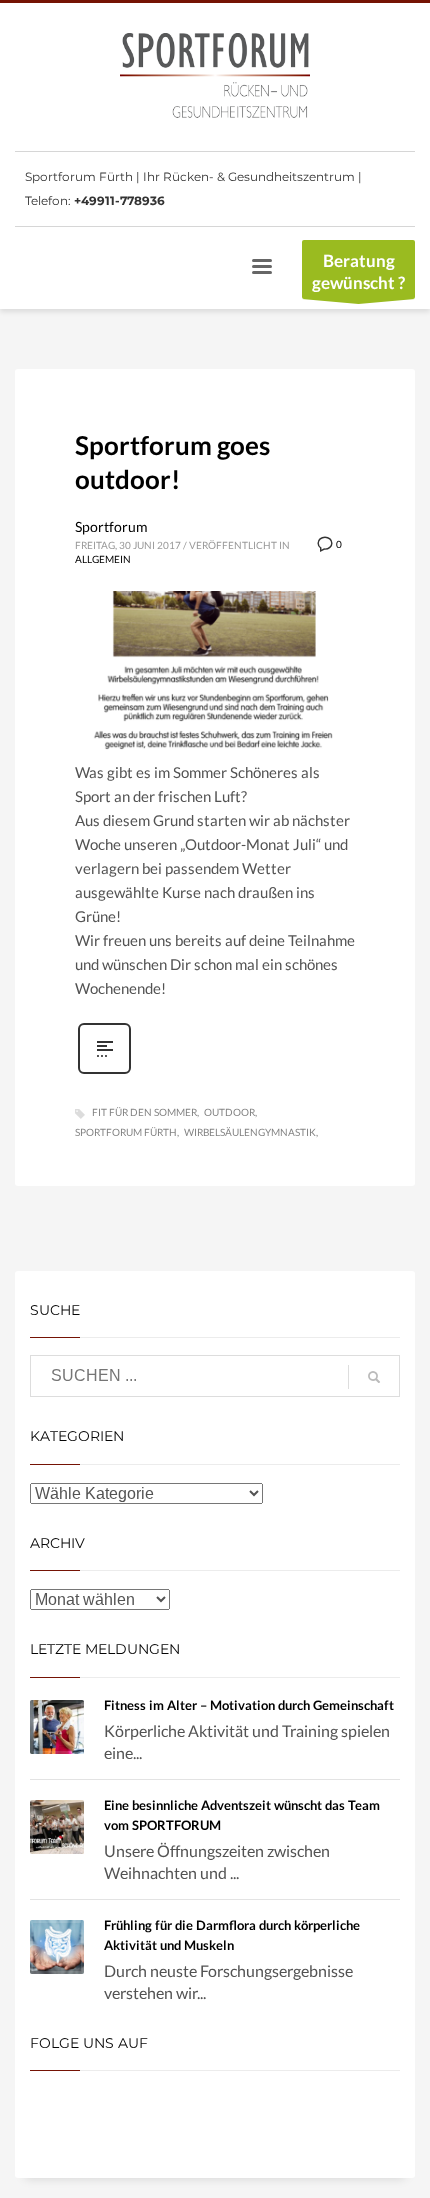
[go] (374, 1377)
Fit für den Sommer (144, 1112)
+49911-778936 (119, 200)
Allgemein (103, 559)
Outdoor (229, 1112)
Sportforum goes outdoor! (172, 462)
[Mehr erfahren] (104, 1071)
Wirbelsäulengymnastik (250, 1132)
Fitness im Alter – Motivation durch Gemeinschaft (249, 1705)
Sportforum (111, 526)
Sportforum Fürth (126, 1132)
